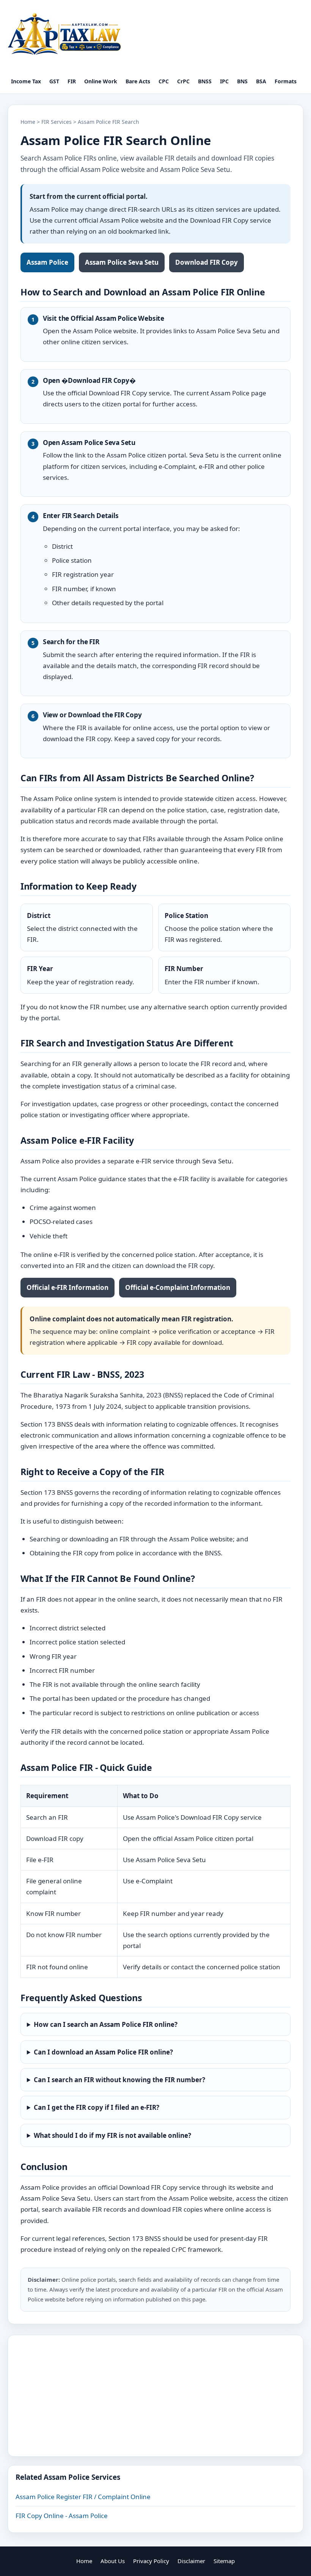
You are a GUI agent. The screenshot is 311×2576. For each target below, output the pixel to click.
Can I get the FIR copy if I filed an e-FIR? (97, 2107)
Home (28, 122)
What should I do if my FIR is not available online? (112, 2135)
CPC (164, 81)
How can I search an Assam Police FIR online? (106, 2024)
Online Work (101, 81)
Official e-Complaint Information (178, 1287)
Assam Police (47, 262)
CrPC (183, 81)
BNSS (205, 81)
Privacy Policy (151, 2561)
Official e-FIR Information (68, 1287)
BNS (242, 81)
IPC (224, 81)
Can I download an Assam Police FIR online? (103, 2052)
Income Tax (26, 81)
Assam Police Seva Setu (122, 262)
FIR (72, 81)
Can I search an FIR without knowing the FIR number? (119, 2080)
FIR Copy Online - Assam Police (62, 2516)
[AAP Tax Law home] (64, 35)
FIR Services (57, 122)
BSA (261, 81)
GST (54, 81)
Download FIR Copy (207, 262)
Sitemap (224, 2561)
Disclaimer (191, 2561)
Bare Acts (138, 81)
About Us (113, 2561)
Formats (286, 81)
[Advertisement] (155, 2396)
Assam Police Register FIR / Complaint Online (83, 2497)
